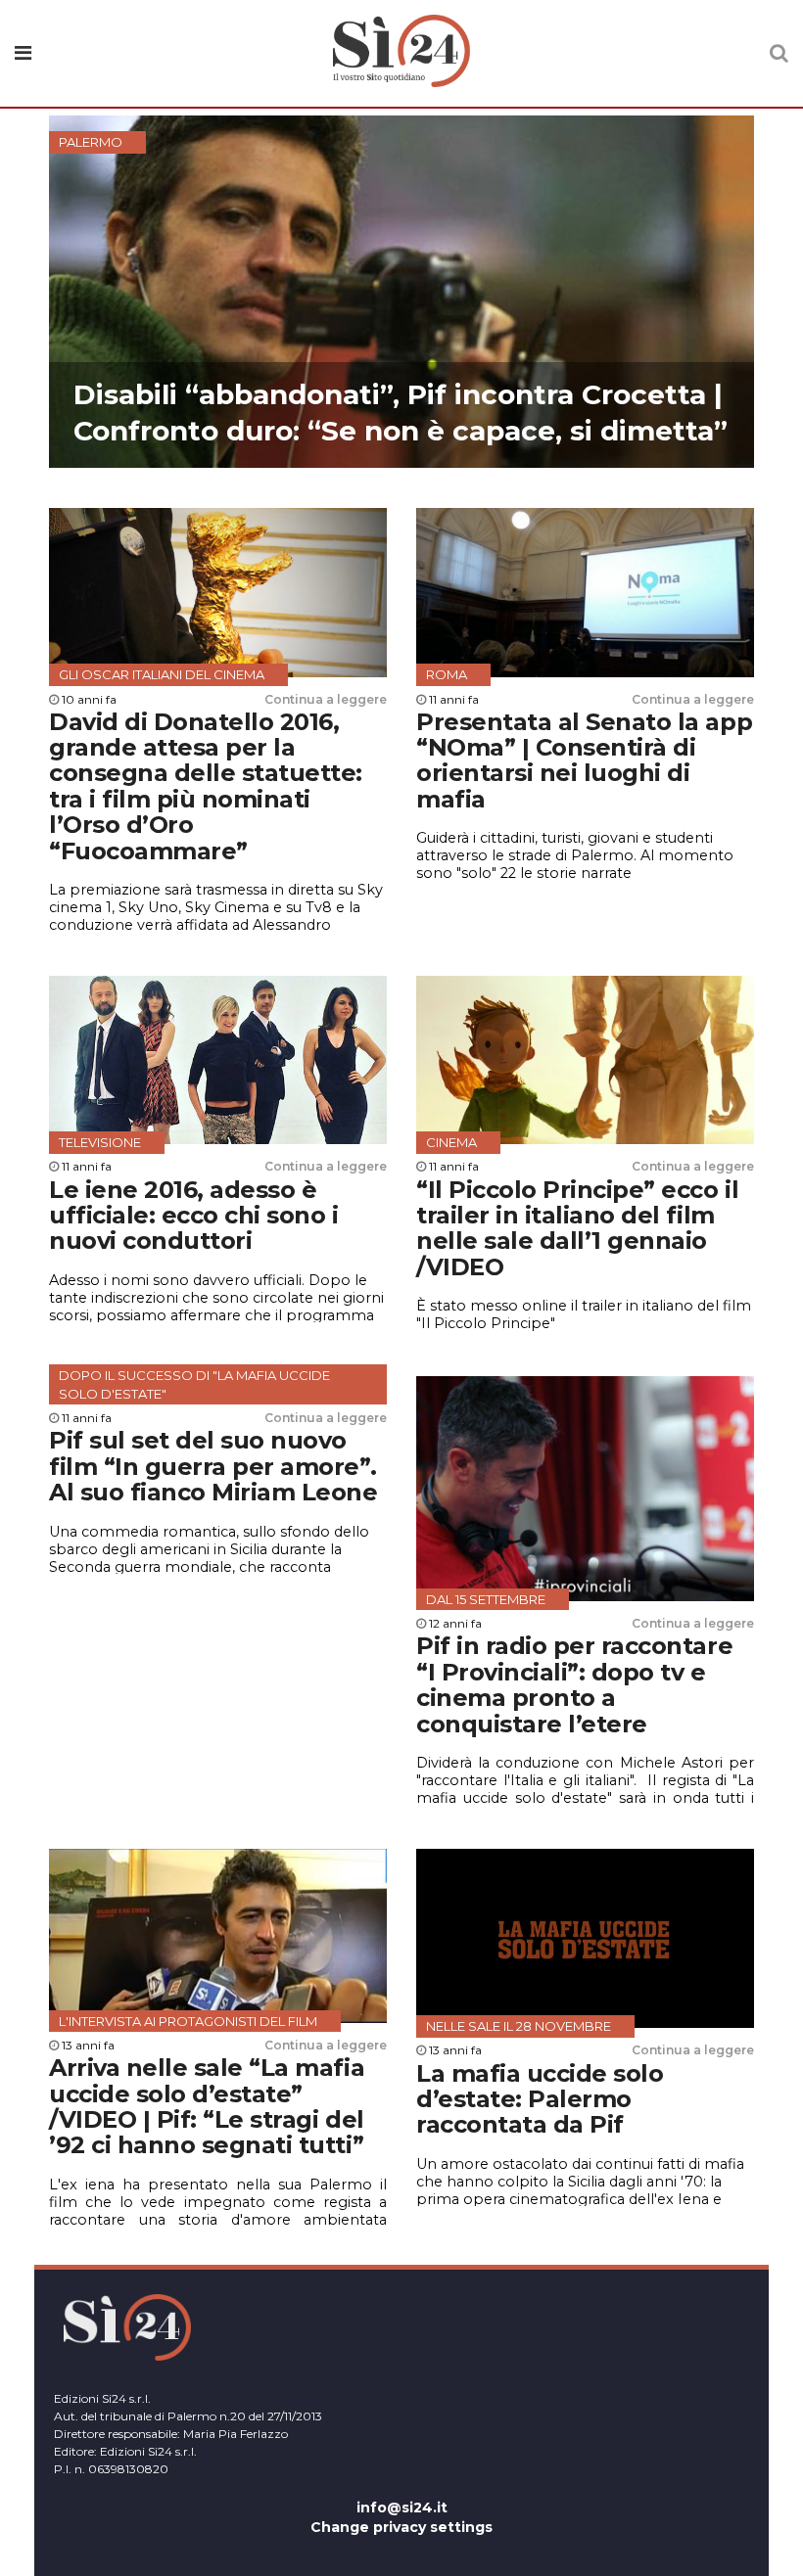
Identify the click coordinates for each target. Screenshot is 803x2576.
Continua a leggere (326, 699)
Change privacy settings (401, 2527)
